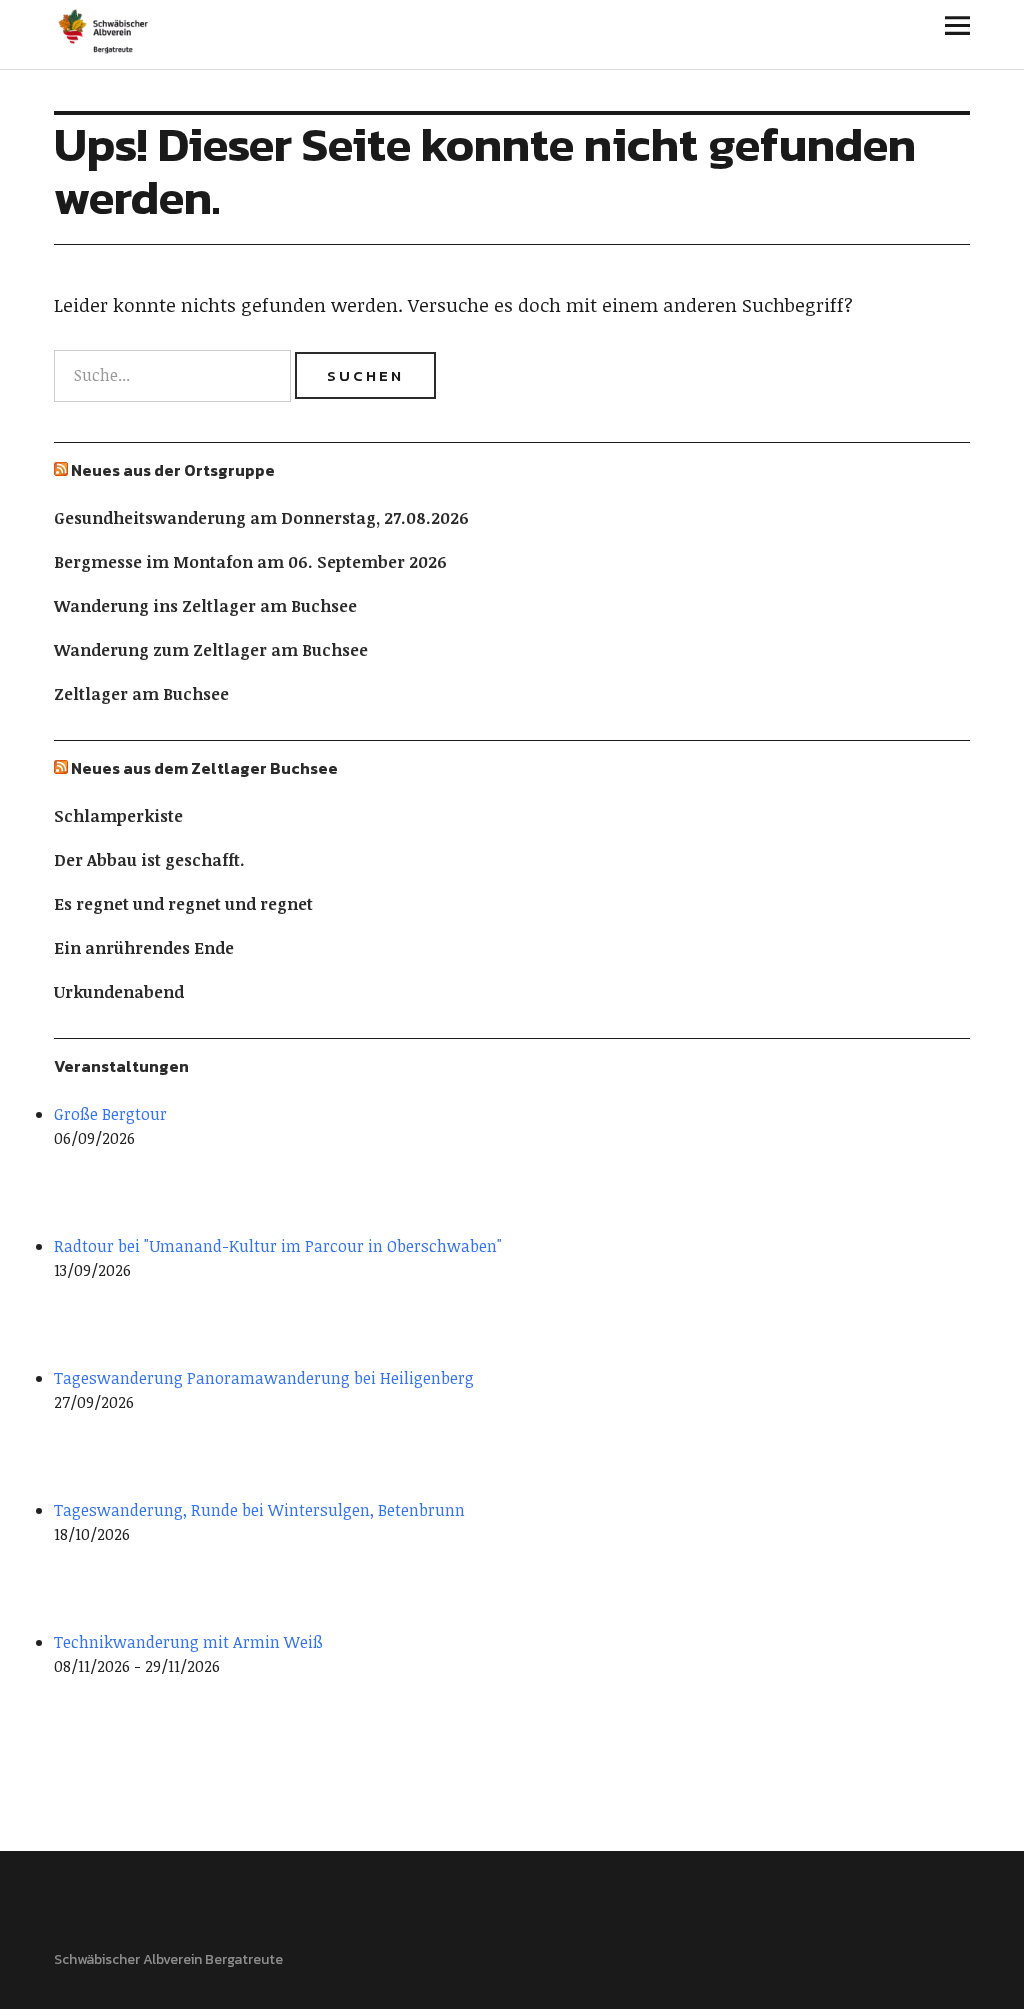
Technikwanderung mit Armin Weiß (188, 1642)
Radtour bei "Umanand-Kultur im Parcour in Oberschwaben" (278, 1246)
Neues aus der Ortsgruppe (173, 470)
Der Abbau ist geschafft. (149, 860)
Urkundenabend (119, 992)
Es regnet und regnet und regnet (183, 904)
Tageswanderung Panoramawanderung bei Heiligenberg (264, 1378)
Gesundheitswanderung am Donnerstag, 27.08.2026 (261, 518)
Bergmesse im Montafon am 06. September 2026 (250, 562)
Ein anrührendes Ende (144, 948)
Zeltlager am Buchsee (141, 694)
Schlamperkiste (118, 816)
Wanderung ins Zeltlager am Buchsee (205, 606)
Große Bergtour (110, 1114)
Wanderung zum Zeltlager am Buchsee (211, 650)
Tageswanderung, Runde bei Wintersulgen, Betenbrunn (259, 1510)
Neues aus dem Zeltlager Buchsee (204, 768)
